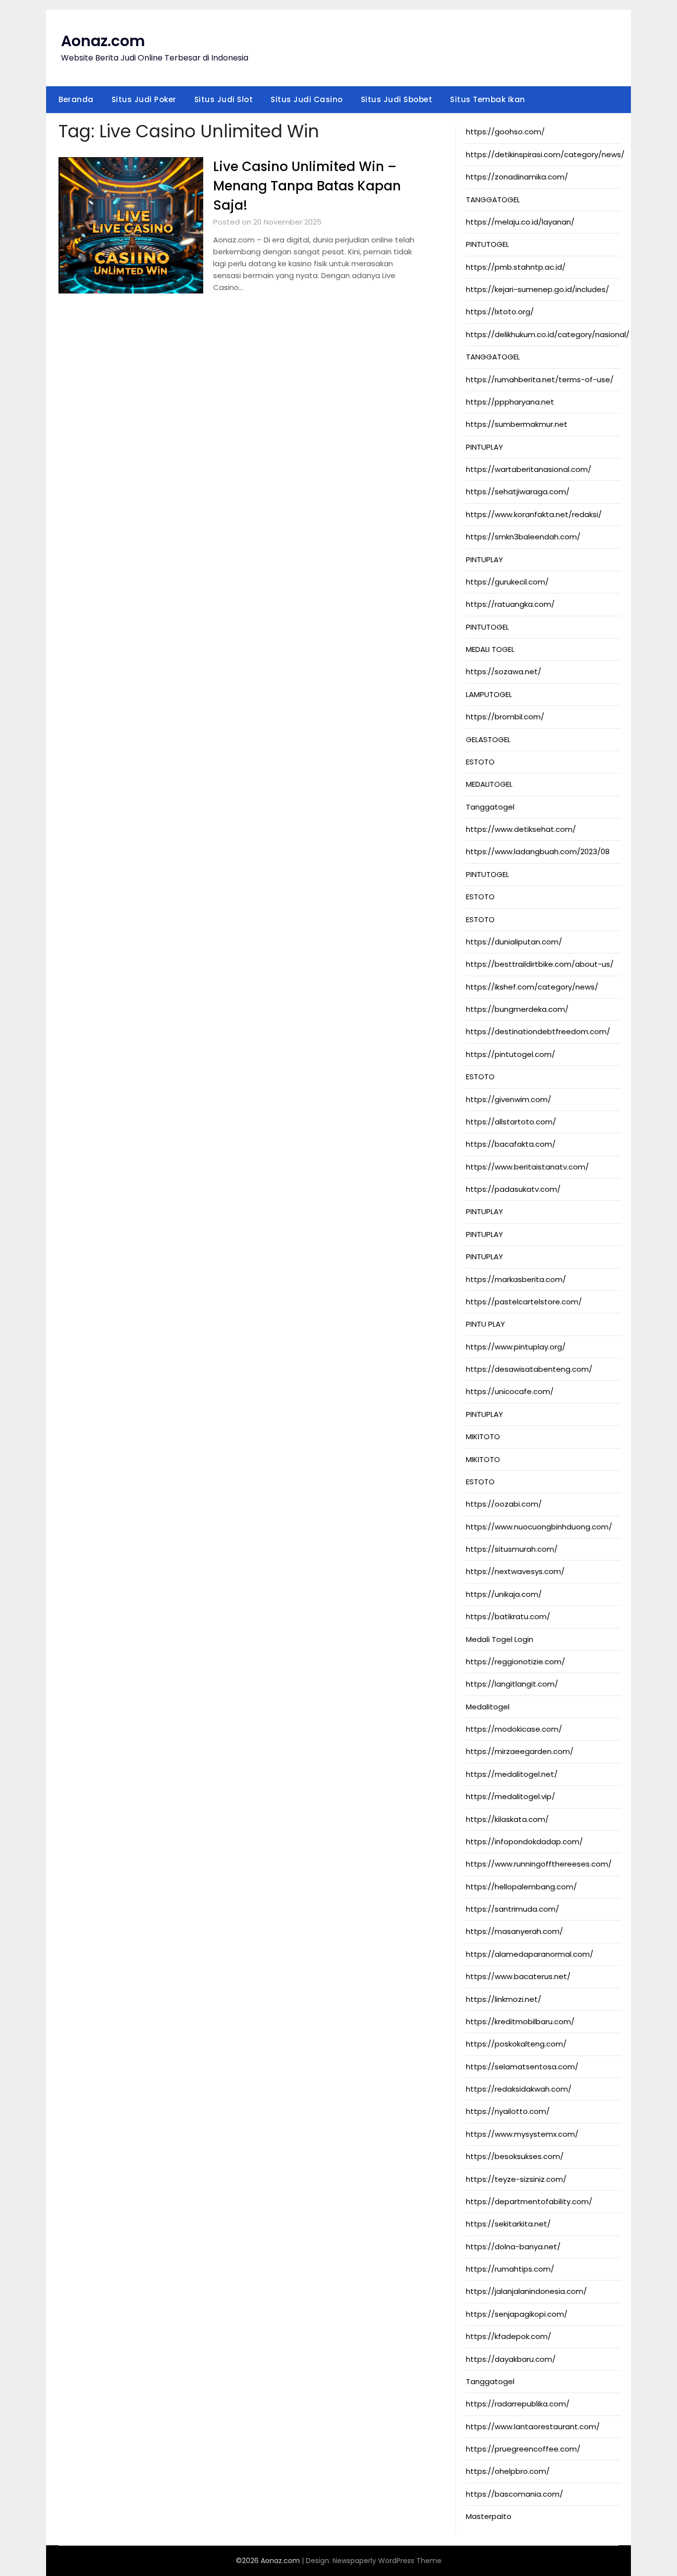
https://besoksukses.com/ (515, 2156)
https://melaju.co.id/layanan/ (520, 222)
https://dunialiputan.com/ (514, 942)
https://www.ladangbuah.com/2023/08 (538, 851)
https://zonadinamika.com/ (517, 177)
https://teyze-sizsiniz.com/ (516, 2179)
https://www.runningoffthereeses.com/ (539, 1864)
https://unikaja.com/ (504, 1594)
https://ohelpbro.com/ (508, 2471)
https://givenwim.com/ (508, 1099)
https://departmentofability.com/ (529, 2201)
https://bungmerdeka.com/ (517, 1009)
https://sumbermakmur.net (517, 424)
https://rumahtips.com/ (510, 2269)
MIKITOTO (483, 1436)
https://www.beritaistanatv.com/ (527, 1167)
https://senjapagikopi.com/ (517, 2314)
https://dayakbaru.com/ (511, 2359)
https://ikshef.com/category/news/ (532, 987)
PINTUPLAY (484, 447)
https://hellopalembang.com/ (521, 1887)
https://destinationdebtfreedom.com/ (538, 1031)
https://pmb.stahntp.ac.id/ (516, 267)
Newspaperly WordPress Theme (387, 2561)
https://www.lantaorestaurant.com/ (533, 2427)
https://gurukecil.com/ (507, 582)
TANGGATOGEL (493, 200)
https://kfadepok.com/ (508, 2336)
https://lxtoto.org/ (500, 312)
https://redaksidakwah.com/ (519, 2089)
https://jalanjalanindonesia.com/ (526, 2291)
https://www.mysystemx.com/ (522, 2134)
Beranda (76, 99)
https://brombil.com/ (505, 717)
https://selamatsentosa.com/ (522, 2067)
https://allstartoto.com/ (511, 1122)
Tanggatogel (490, 807)
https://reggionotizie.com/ (515, 1662)
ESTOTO (480, 762)
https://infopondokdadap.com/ (524, 1842)
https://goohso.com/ (505, 132)
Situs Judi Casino (307, 99)
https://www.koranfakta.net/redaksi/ (534, 514)
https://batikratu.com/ (508, 1616)
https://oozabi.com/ (504, 1504)
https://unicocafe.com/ (510, 1391)
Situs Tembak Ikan (488, 99)
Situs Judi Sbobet (397, 99)
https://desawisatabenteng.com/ (529, 1369)
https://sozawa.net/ (504, 672)
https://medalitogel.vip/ (510, 1796)
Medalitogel (488, 1707)
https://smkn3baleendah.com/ (523, 537)
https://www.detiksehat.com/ (521, 829)
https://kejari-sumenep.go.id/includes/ (537, 289)
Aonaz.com (103, 41)
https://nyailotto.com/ (508, 2111)
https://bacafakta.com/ (511, 1144)
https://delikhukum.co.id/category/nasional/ (548, 334)
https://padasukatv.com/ (513, 1189)
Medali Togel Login (500, 1639)
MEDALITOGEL (489, 784)
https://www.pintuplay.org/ (516, 1347)
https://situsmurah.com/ (512, 1549)
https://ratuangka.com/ (510, 604)
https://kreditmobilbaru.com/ (520, 2021)
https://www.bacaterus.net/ (518, 1976)
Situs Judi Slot (224, 99)
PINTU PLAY (485, 1324)
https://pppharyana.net (510, 402)
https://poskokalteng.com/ (516, 2044)
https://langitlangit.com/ (512, 1684)
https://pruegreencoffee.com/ (523, 2449)
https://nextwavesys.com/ (515, 1571)
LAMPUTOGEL (489, 694)
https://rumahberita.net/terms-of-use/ (540, 380)
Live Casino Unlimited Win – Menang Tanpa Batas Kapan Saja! (307, 186)
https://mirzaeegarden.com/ (520, 1751)
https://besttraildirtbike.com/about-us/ (540, 964)
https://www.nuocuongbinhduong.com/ (539, 1527)
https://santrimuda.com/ (512, 1909)
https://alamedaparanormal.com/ (530, 1954)
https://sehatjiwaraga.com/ (518, 492)
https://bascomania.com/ (514, 2494)
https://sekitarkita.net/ (508, 2224)
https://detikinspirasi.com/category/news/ (545, 154)
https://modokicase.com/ (514, 1729)
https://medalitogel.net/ (512, 1774)
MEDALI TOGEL (490, 649)
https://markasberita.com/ (516, 1279)
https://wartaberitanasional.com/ (529, 469)
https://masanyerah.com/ (514, 1931)
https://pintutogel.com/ (510, 1054)
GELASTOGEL (488, 739)
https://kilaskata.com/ (507, 1819)
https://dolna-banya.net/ (513, 2247)
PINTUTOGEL (487, 244)
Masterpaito (489, 2516)
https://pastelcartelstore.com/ (524, 1302)
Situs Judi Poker (144, 99)
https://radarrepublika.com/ (518, 2404)
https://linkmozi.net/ (504, 1999)
